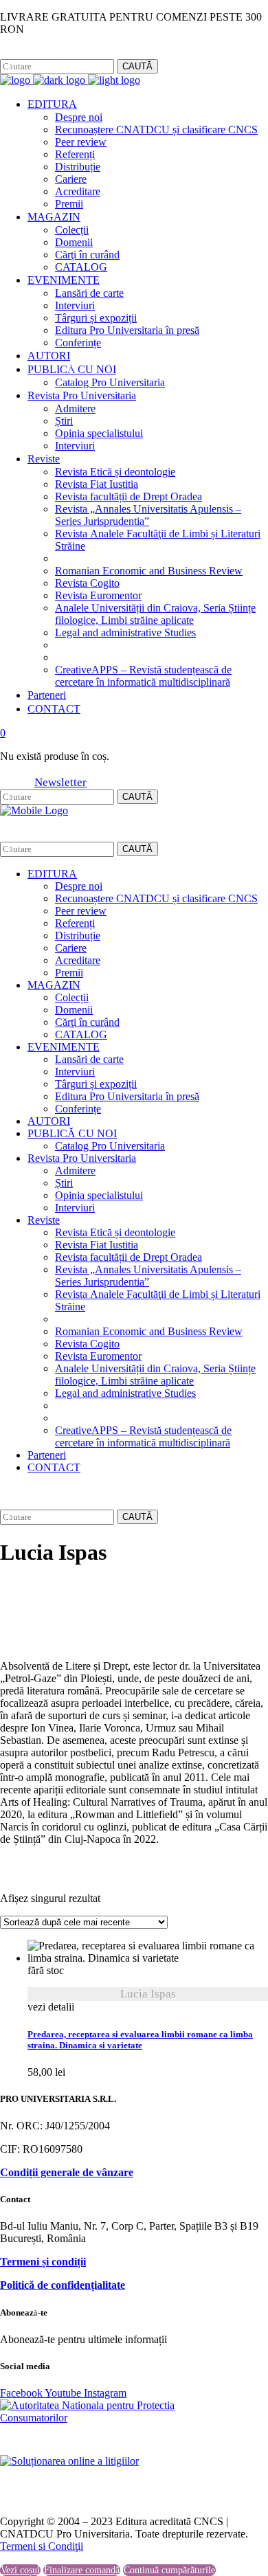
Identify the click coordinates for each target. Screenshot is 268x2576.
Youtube (64, 2393)
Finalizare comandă (82, 2570)
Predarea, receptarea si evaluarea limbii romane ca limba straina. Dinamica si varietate (140, 2040)
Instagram (66, 53)
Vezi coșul (20, 2570)
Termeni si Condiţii (42, 2546)
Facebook (20, 53)
